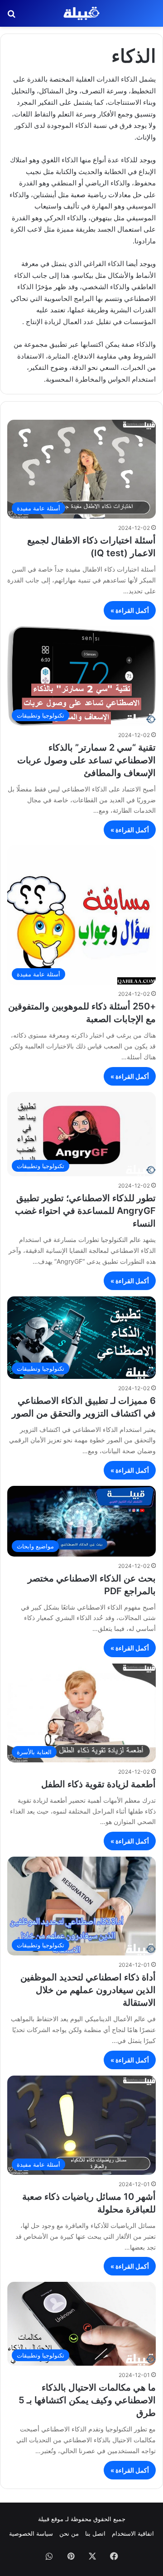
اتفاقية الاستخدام (133, 2533)
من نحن (69, 2533)
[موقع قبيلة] (81, 13)
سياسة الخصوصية (31, 2533)
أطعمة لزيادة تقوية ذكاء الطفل (98, 1784)
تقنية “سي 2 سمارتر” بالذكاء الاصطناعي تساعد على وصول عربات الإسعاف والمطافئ (86, 760)
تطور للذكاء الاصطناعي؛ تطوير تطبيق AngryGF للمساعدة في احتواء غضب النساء (85, 1211)
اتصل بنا (95, 2533)
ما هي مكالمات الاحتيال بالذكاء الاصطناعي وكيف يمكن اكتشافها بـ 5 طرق (87, 2400)
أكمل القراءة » (130, 610)
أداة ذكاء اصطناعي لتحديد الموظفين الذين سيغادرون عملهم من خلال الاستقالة (88, 1990)
